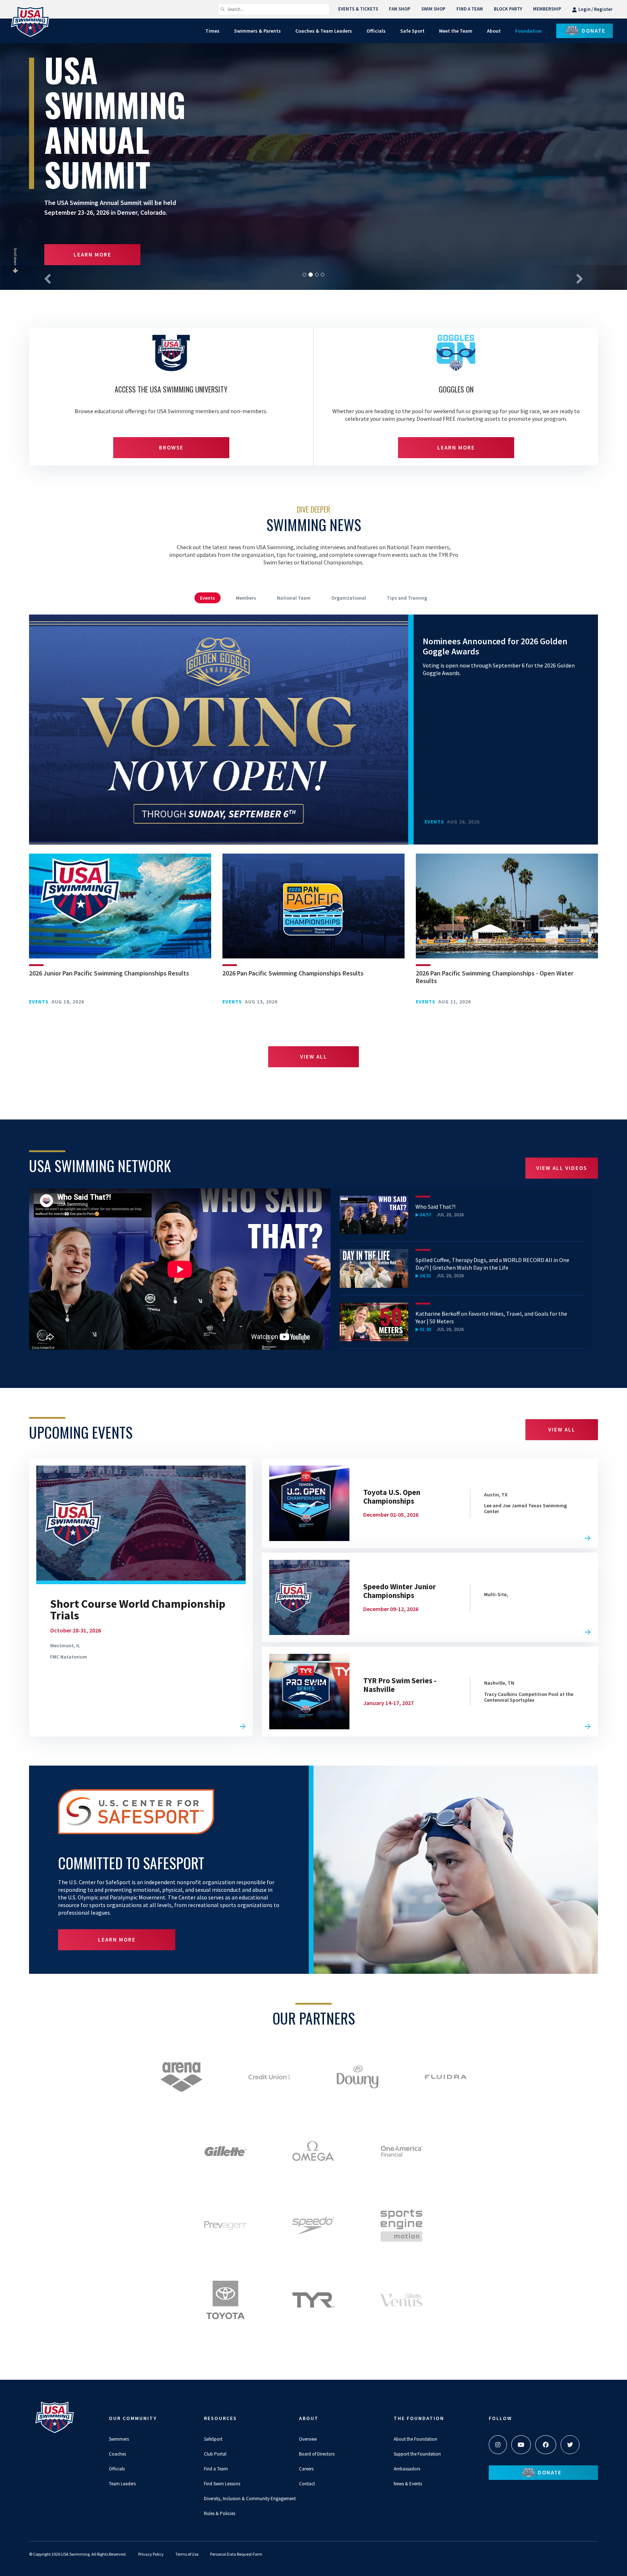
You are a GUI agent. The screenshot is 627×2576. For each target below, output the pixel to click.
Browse (171, 447)
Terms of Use (187, 2554)
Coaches (117, 2454)
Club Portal (215, 2454)
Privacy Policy (151, 2554)
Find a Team (216, 2469)
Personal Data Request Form (236, 2554)
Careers (306, 2469)
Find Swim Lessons (222, 2484)
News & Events (408, 2484)
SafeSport (213, 2439)
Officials (117, 2469)
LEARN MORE (93, 254)
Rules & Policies (220, 2513)
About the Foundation (415, 2439)
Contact (307, 2484)
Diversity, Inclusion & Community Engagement (250, 2499)
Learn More (456, 447)
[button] (47, 278)
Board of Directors (317, 2454)
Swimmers (119, 2439)
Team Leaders (122, 2484)
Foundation (528, 31)
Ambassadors (407, 2469)
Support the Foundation (417, 2454)
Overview (308, 2439)
